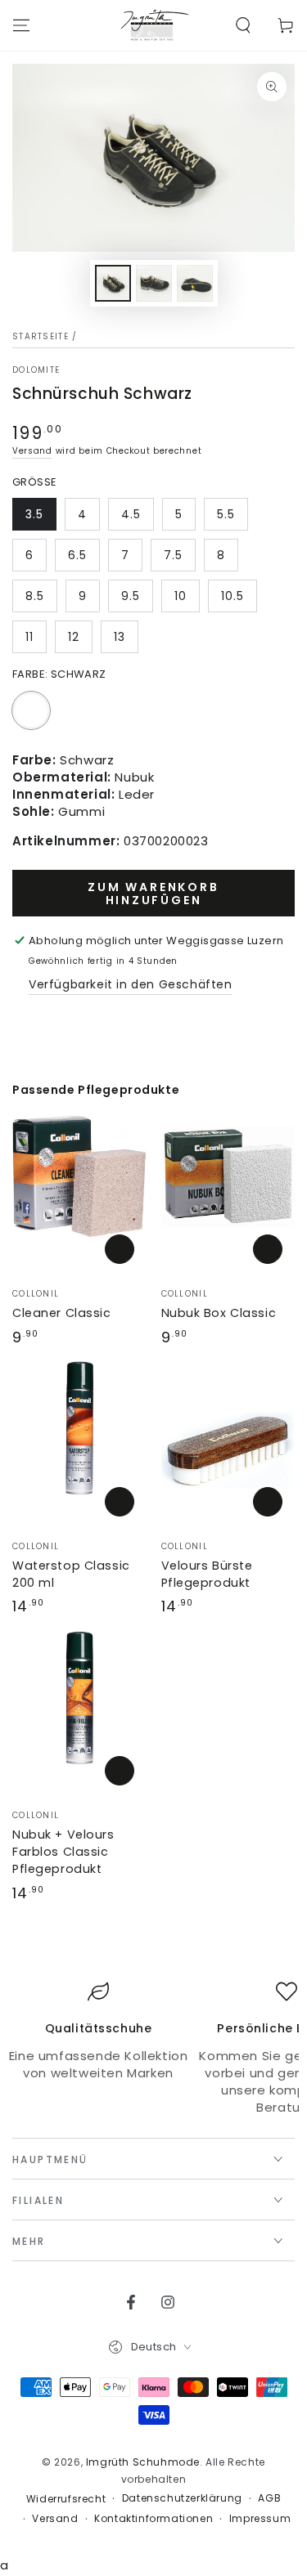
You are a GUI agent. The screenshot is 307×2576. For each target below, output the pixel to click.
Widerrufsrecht (66, 2499)
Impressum (260, 2519)
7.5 (173, 555)
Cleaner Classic (62, 1313)
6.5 (77, 555)
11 (29, 637)
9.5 (131, 596)
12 (74, 637)
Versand (32, 451)
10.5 (233, 596)
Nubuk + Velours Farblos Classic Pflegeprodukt (63, 1852)
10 (181, 596)
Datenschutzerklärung (182, 2498)
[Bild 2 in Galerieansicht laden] (154, 283)
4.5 (131, 514)
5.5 (226, 514)
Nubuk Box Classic (219, 1313)
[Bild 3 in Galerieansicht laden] (195, 283)
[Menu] (21, 25)
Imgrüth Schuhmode (143, 2462)
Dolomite (36, 370)
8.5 (35, 596)
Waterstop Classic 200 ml (71, 1574)
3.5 (34, 514)
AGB (269, 2498)
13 (120, 637)
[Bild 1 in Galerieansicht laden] (113, 283)
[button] (243, 25)
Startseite (41, 336)
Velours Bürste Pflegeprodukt (207, 1574)
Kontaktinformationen (153, 2519)
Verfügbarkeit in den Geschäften (131, 984)
